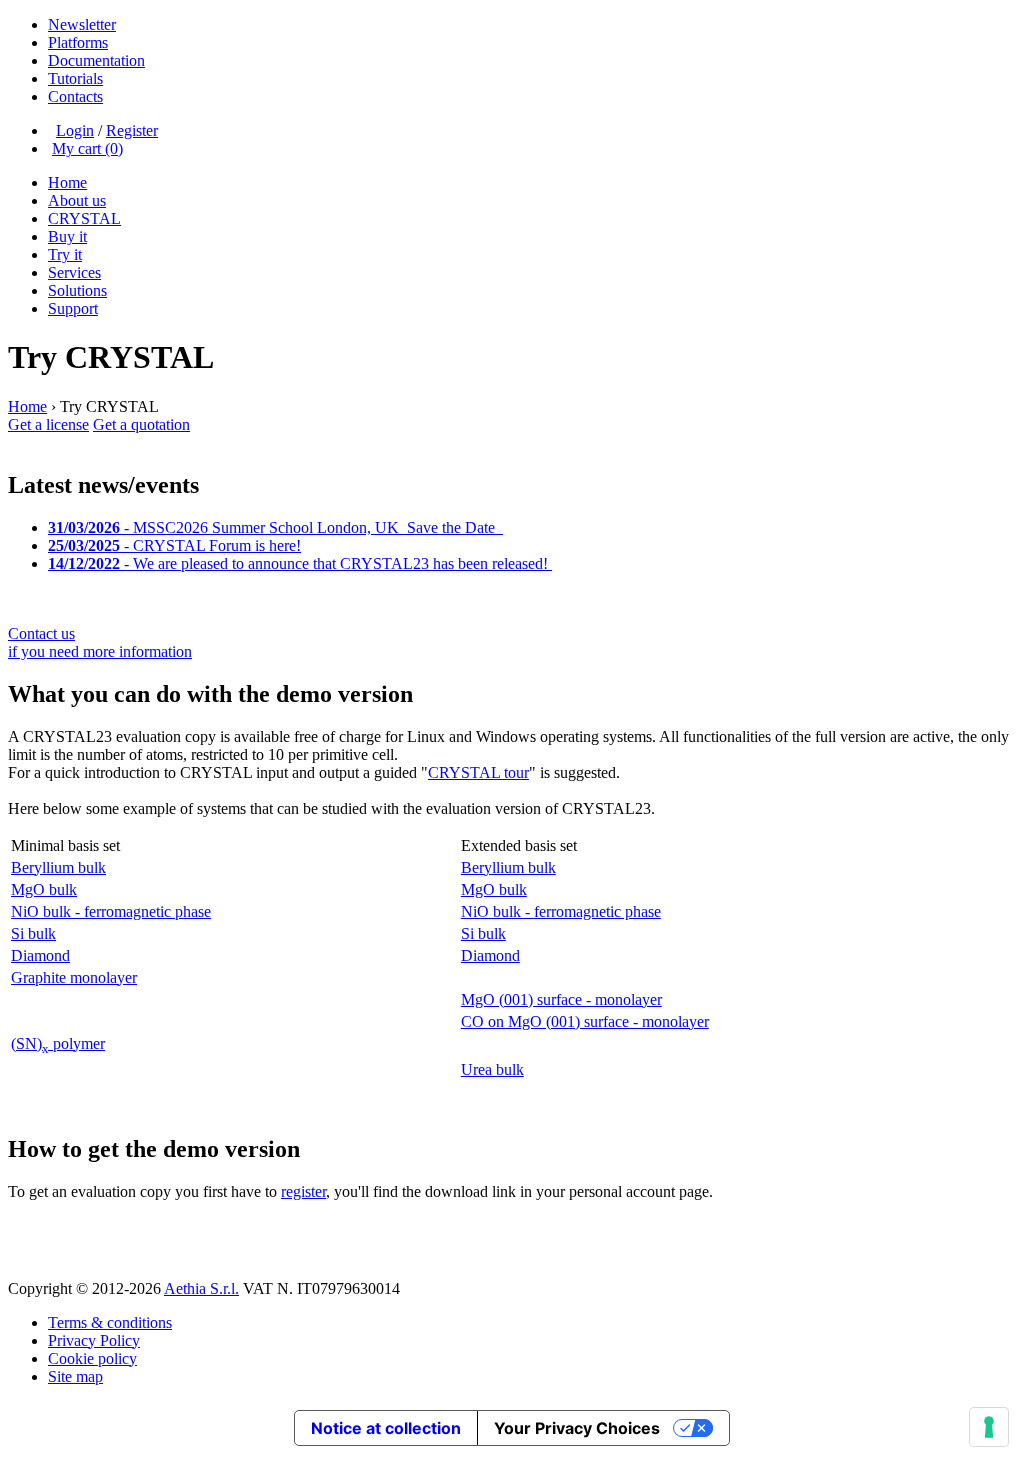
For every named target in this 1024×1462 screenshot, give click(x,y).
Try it (65, 254)
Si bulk (33, 933)
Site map (75, 1376)
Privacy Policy (94, 1340)
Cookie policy (92, 1358)
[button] (512, 1240)
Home (67, 182)
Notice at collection (386, 1428)
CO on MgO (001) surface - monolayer (585, 1021)
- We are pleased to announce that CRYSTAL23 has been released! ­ (300, 563)
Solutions (77, 290)
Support (73, 308)
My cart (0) (87, 148)
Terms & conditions (110, 1322)
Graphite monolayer (74, 977)
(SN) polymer (58, 1043)
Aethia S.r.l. (201, 1288)
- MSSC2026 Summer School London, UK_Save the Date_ (275, 527)
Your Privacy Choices (577, 1428)
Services (74, 272)
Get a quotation (141, 424)
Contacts (75, 96)
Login (75, 130)
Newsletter (82, 24)
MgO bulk (44, 889)
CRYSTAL (84, 218)
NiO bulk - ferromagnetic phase (111, 911)
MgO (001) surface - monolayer (561, 999)
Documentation (96, 60)
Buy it (67, 236)
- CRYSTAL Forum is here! (174, 545)
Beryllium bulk (58, 867)
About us (77, 200)
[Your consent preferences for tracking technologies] (989, 1427)
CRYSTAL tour (478, 772)
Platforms (78, 42)
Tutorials (75, 78)
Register (132, 130)
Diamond (40, 955)
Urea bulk (492, 1069)
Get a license (48, 424)
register (303, 1191)
